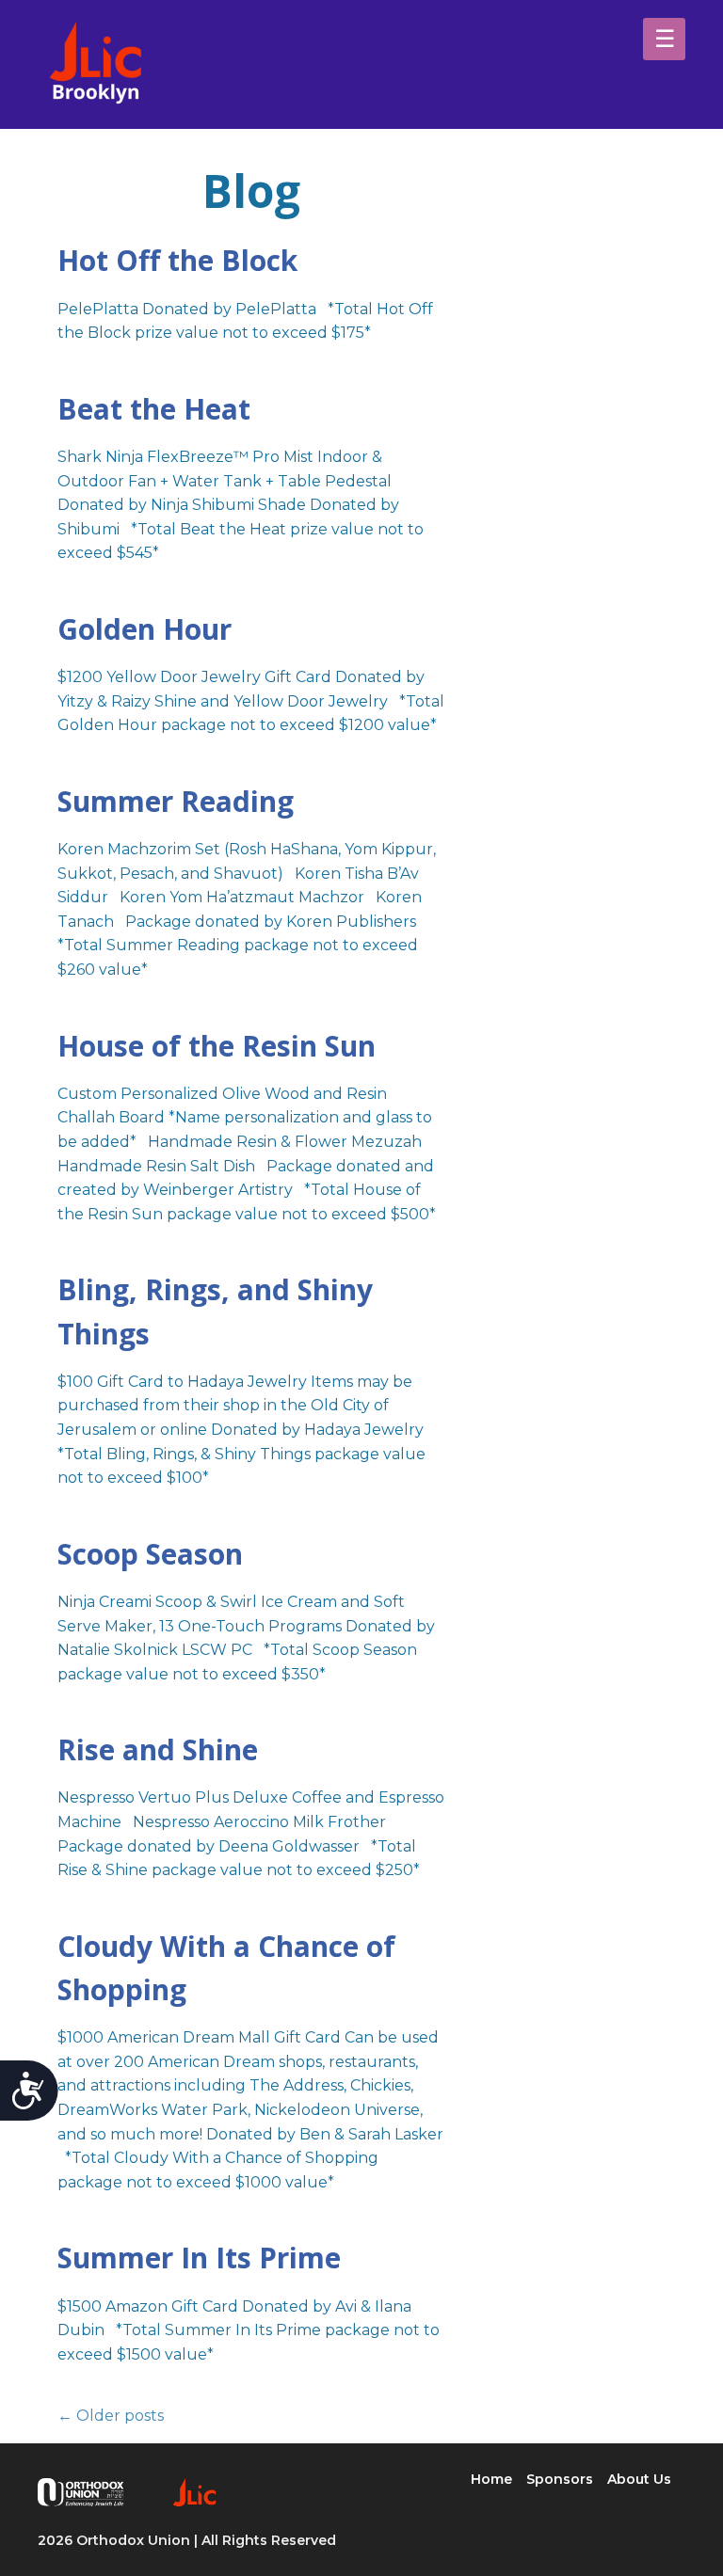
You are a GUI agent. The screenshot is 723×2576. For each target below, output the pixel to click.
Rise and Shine (158, 1749)
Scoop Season (150, 1554)
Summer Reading (176, 801)
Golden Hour (145, 629)
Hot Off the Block (177, 260)
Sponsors (560, 2479)
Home (491, 2479)
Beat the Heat (154, 409)
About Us (639, 2479)
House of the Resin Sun (217, 1046)
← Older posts (111, 2416)
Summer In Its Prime (199, 2258)
